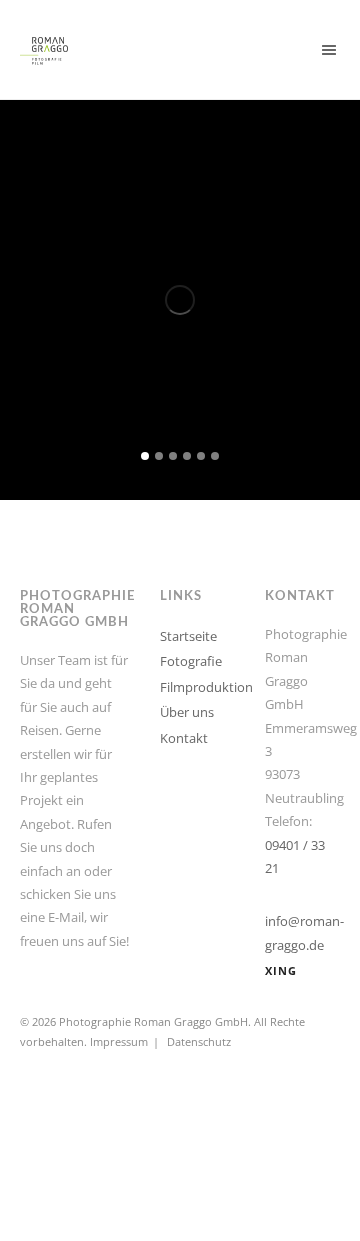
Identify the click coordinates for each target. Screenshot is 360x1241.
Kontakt (184, 738)
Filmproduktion (206, 687)
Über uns (187, 712)
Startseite (188, 636)
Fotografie (191, 661)
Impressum (119, 1041)
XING (281, 970)
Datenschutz (199, 1041)
